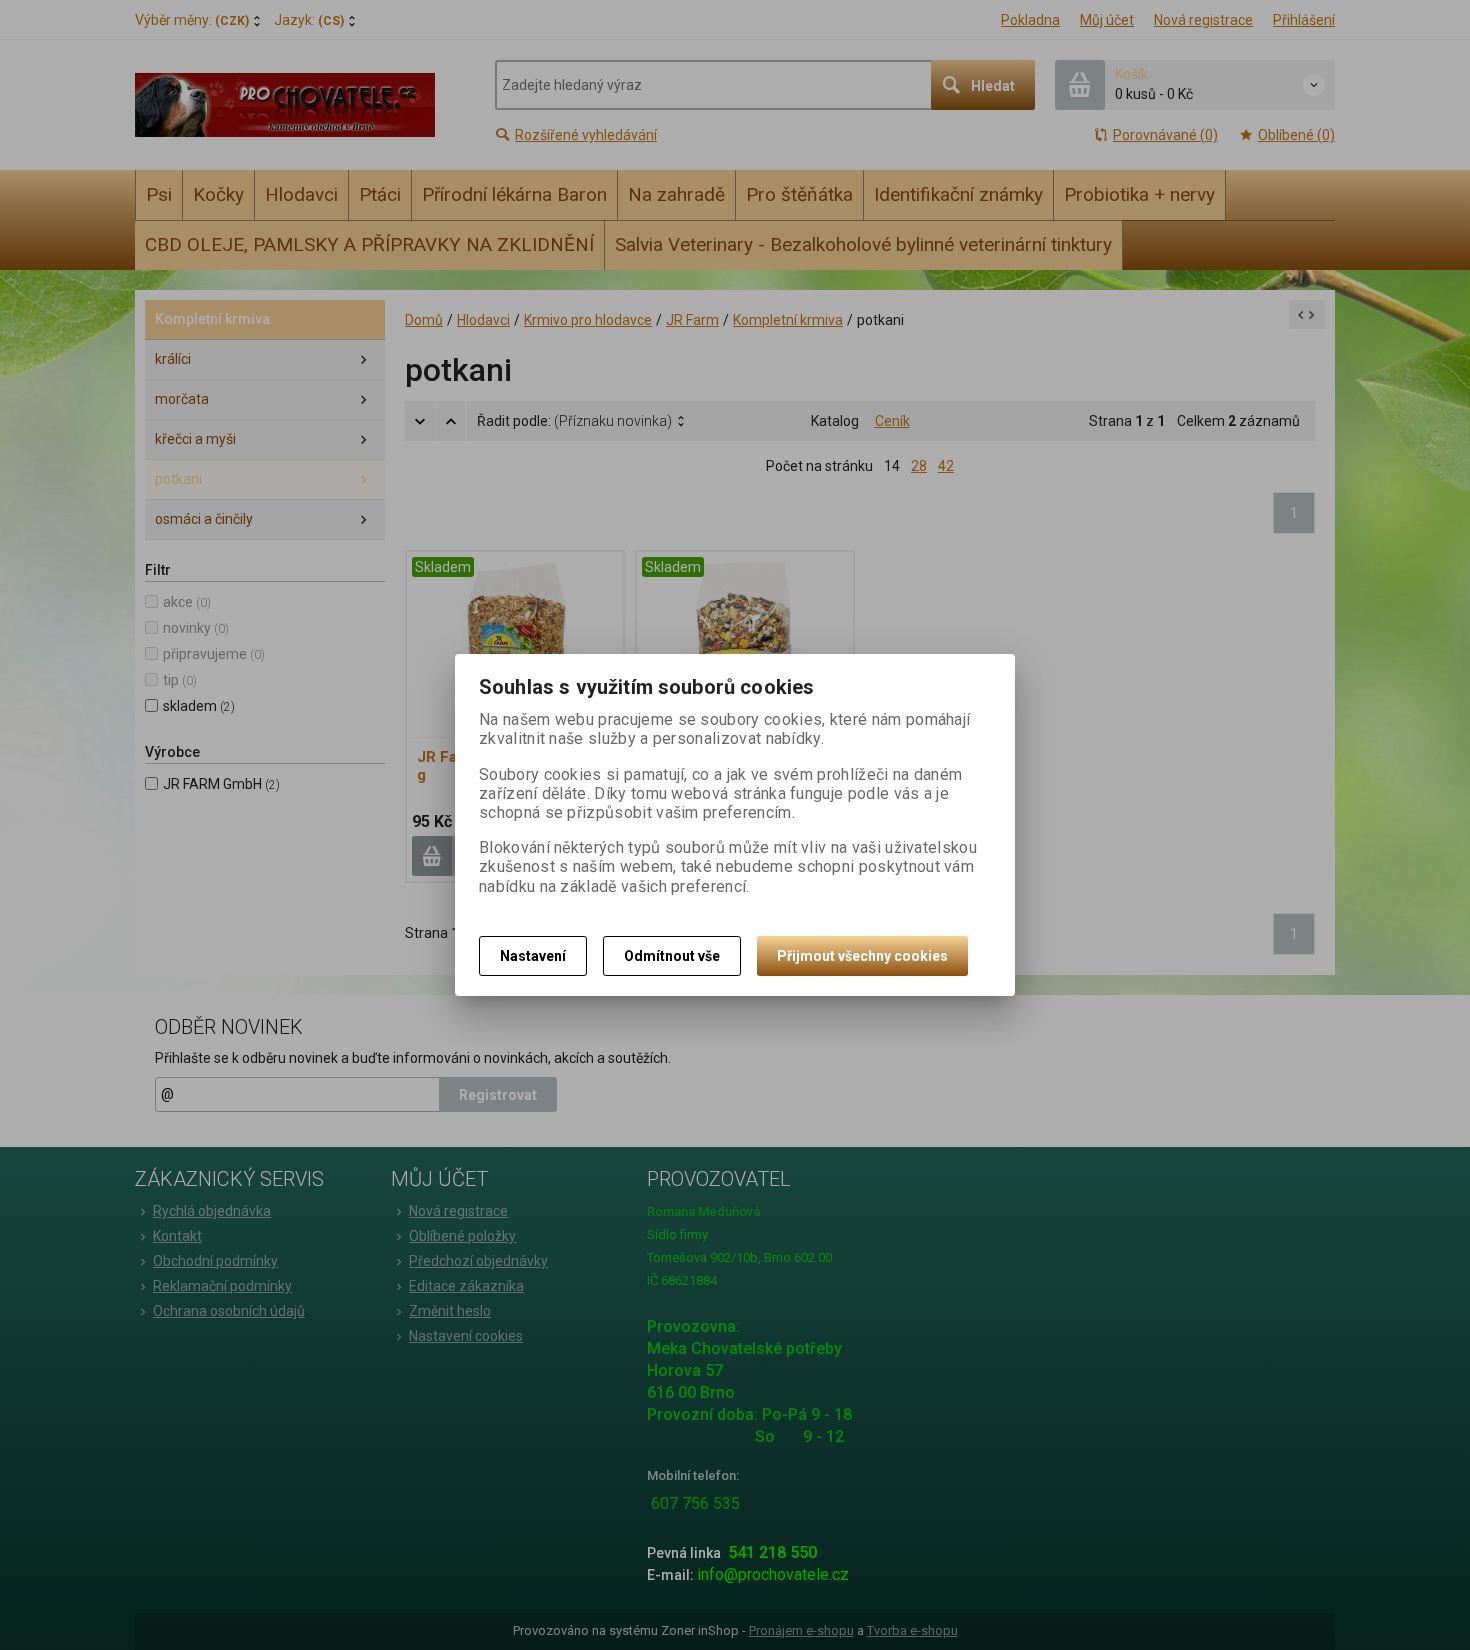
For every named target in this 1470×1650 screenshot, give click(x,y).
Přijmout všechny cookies (862, 956)
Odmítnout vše (672, 956)
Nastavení (533, 956)
